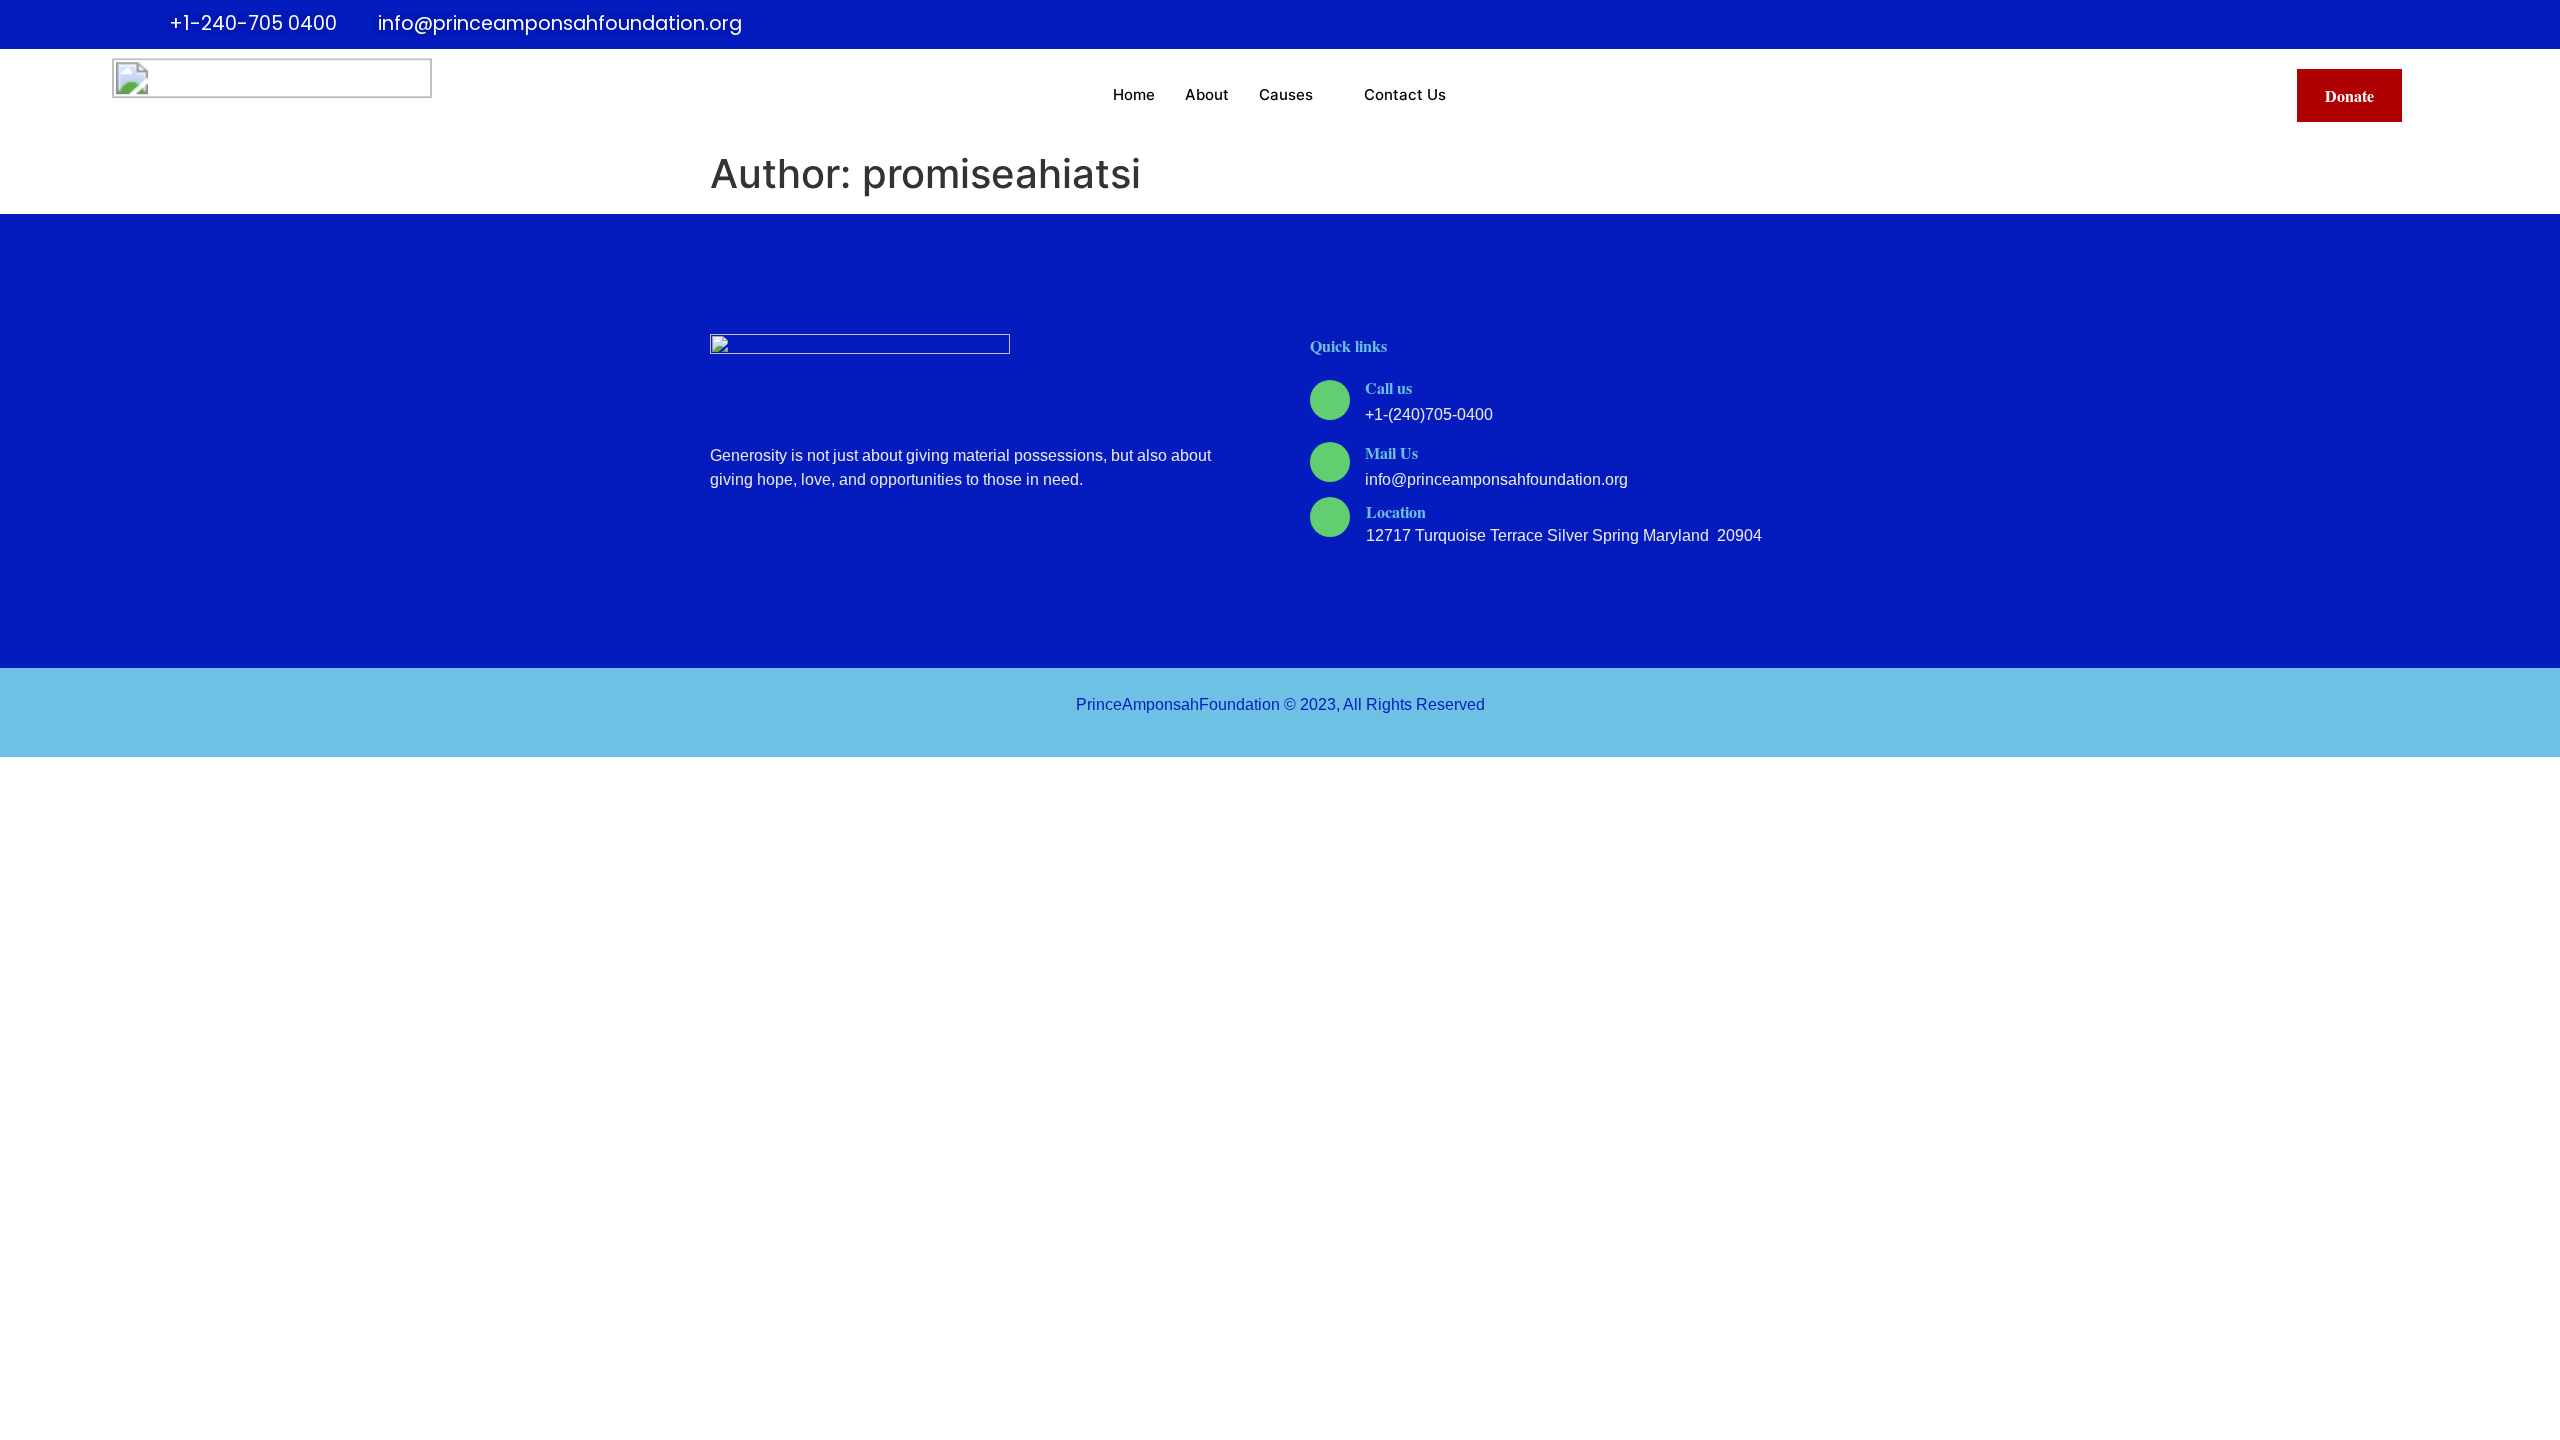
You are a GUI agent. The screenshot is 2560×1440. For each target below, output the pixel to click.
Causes (1286, 94)
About (1207, 94)
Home (1134, 94)
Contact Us (1405, 94)
